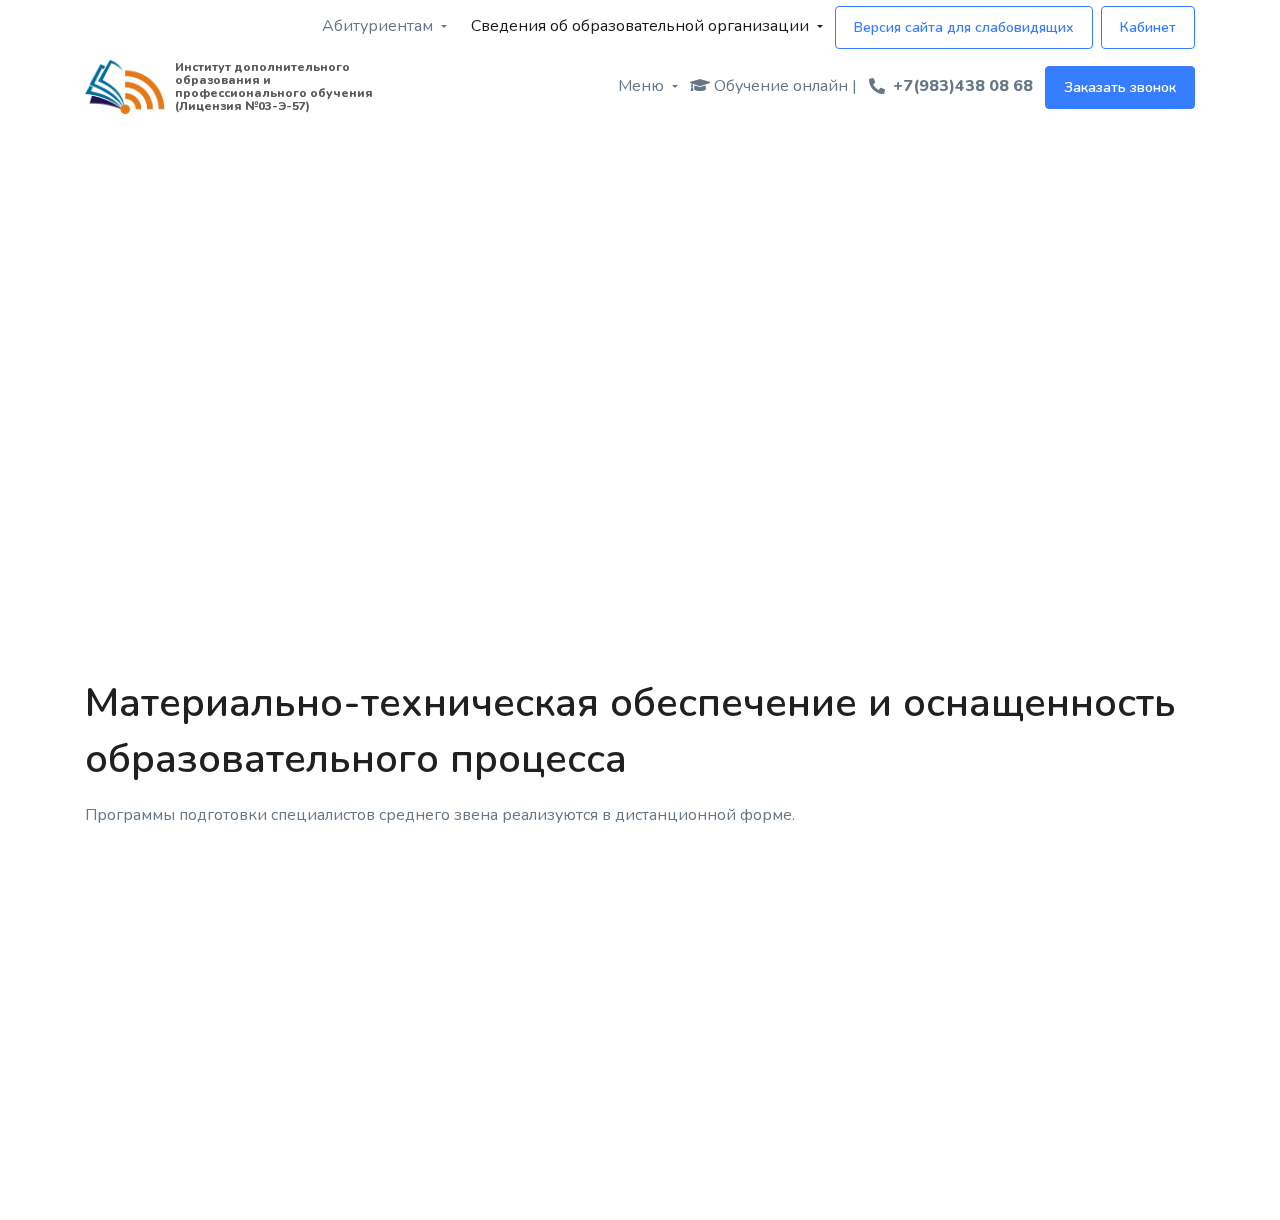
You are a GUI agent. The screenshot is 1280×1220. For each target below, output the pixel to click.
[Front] (125, 87)
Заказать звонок (1120, 87)
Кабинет (1148, 27)
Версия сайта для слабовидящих (964, 27)
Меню (641, 86)
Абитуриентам (377, 26)
